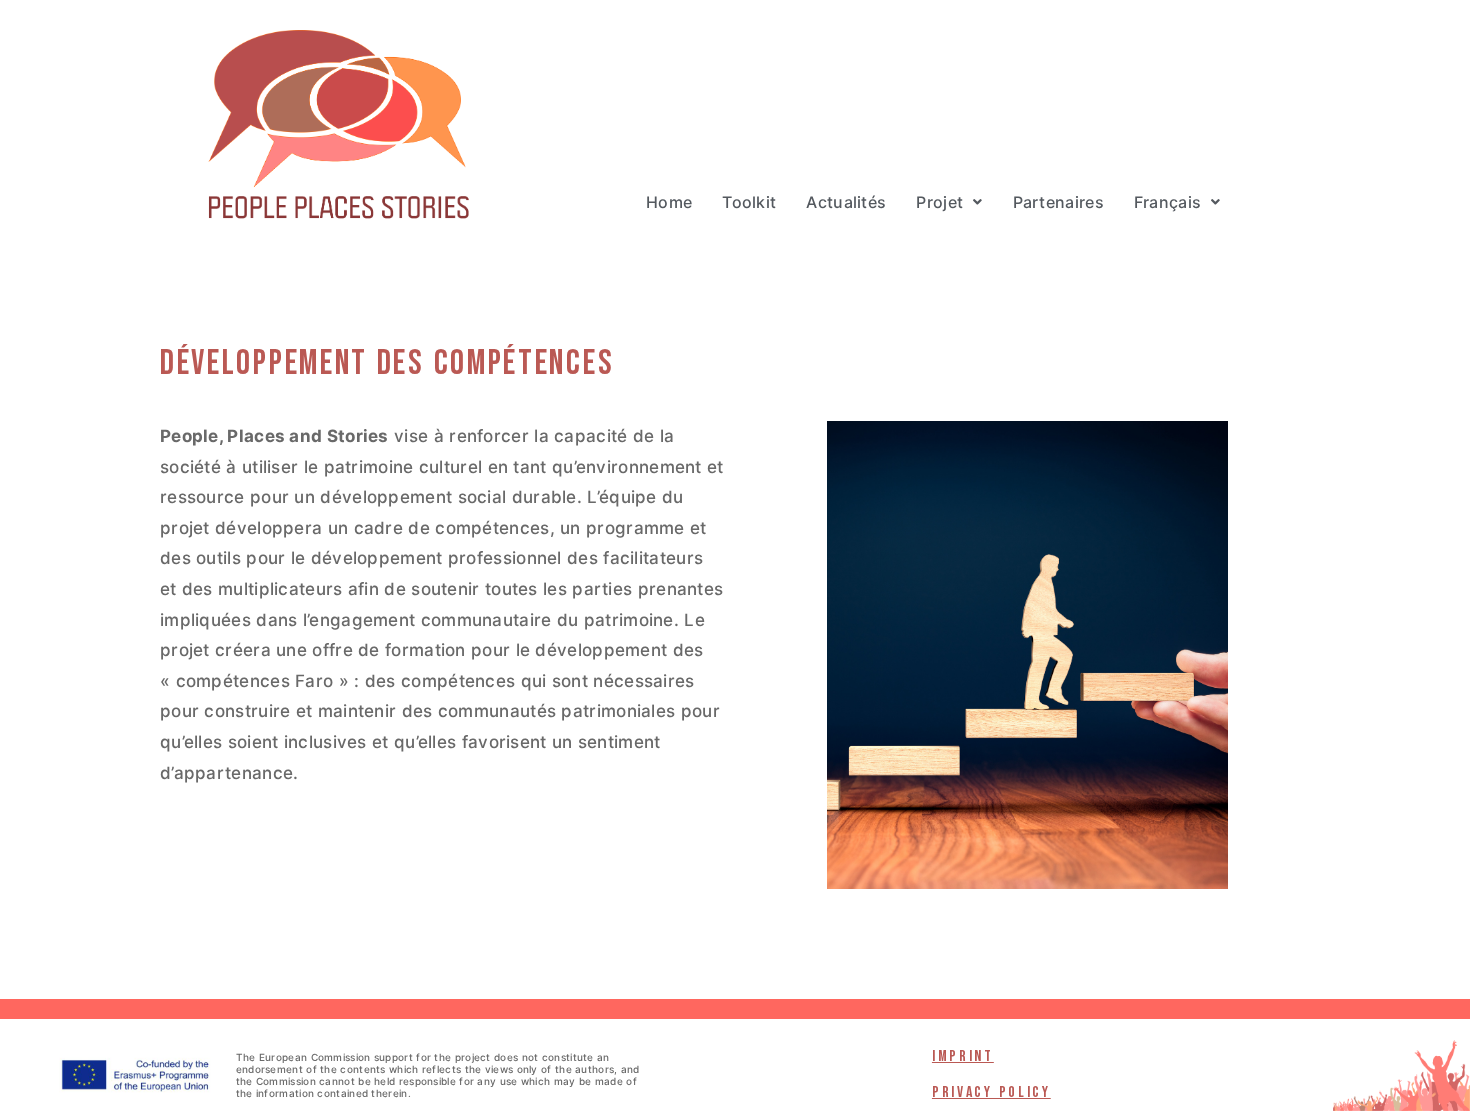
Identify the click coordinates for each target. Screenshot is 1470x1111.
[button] (949, 202)
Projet (939, 202)
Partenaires (1058, 202)
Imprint (963, 1056)
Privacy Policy (991, 1092)
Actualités (846, 202)
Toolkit (749, 202)
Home (669, 202)
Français (1167, 202)
